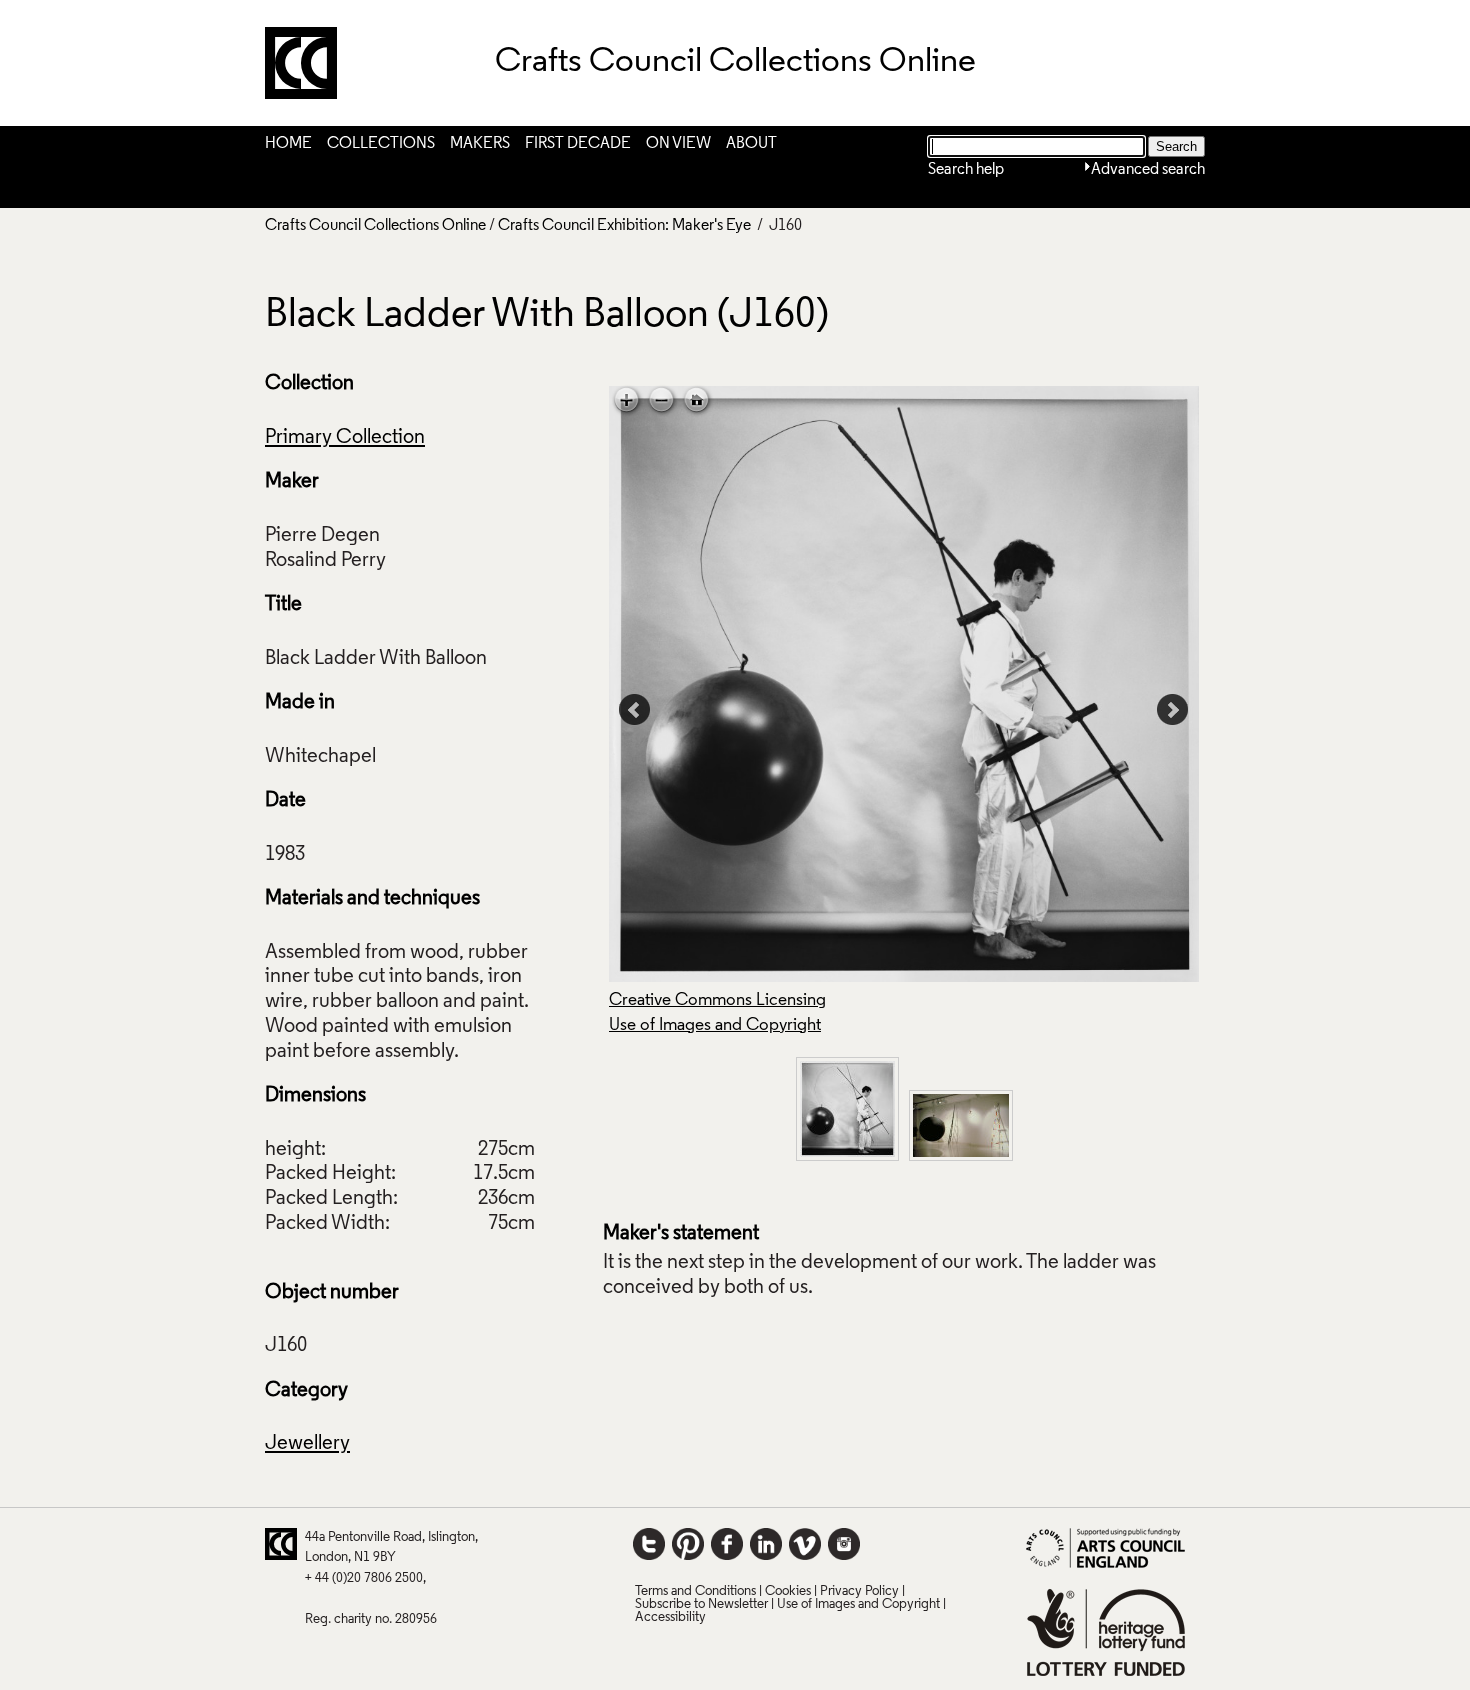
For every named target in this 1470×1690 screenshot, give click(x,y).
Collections (381, 144)
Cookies (788, 1591)
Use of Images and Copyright (715, 1025)
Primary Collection (345, 438)
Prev (635, 710)
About (751, 144)
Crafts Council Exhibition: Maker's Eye (624, 226)
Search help (966, 170)
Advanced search (1148, 170)
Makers (480, 144)
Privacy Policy (859, 1591)
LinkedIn (766, 1544)
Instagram (844, 1544)
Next (1173, 710)
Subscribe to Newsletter (701, 1604)
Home (288, 144)
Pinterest (688, 1544)
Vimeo (805, 1544)
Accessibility (670, 1617)
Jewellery (307, 1444)
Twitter (649, 1544)
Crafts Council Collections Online (375, 226)
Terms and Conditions (695, 1591)
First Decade (578, 144)
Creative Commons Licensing (717, 1000)
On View (678, 144)
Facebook (727, 1544)
